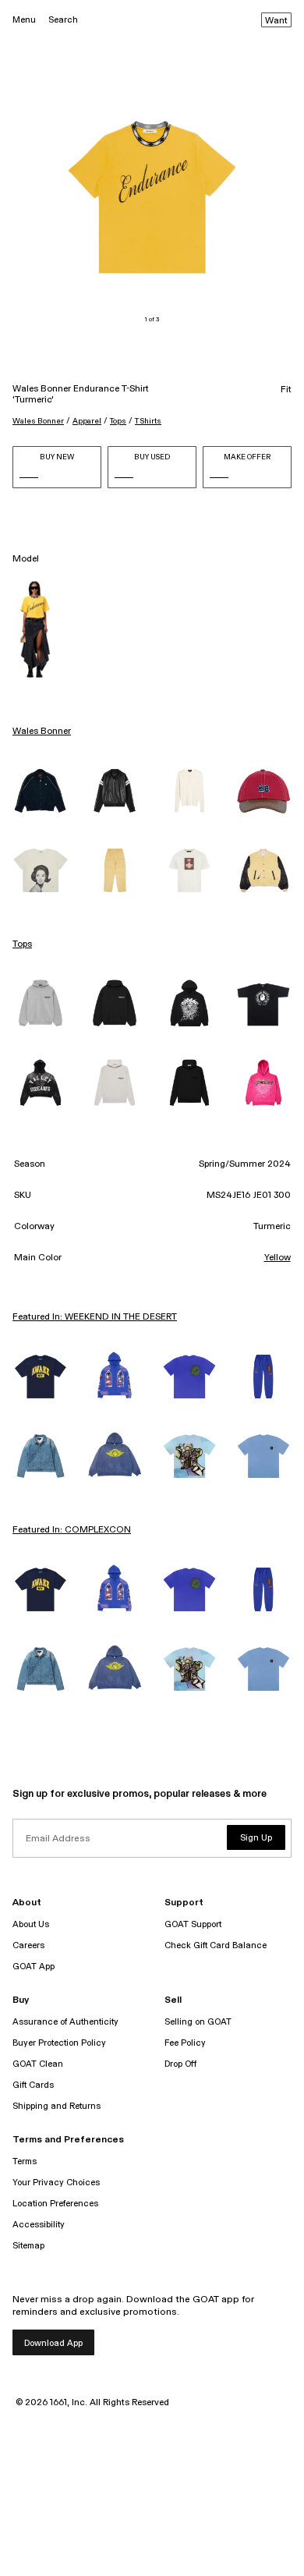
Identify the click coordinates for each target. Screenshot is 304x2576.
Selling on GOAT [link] (198, 2022)
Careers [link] (28, 1945)
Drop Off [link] (180, 2064)
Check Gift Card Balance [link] (216, 1945)
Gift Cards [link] (33, 2085)
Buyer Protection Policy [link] (59, 2043)
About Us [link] (31, 1924)
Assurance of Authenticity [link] (65, 2022)
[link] (41, 791)
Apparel (87, 421)
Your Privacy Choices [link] (56, 2183)
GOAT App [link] (34, 1967)
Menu (24, 20)
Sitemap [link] (28, 2246)
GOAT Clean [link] (38, 2064)
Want (276, 21)
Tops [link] (22, 944)
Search (63, 20)
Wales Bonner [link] (42, 732)
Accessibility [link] (39, 2225)
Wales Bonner (38, 421)
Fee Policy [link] (185, 2043)
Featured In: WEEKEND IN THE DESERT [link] (95, 1317)
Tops (118, 421)
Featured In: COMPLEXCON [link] (72, 1530)
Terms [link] (25, 2161)
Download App (53, 2343)
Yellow (277, 1258)
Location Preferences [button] (55, 2204)
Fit (286, 390)
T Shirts (148, 421)
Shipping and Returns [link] (57, 2106)
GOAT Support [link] (193, 1924)
